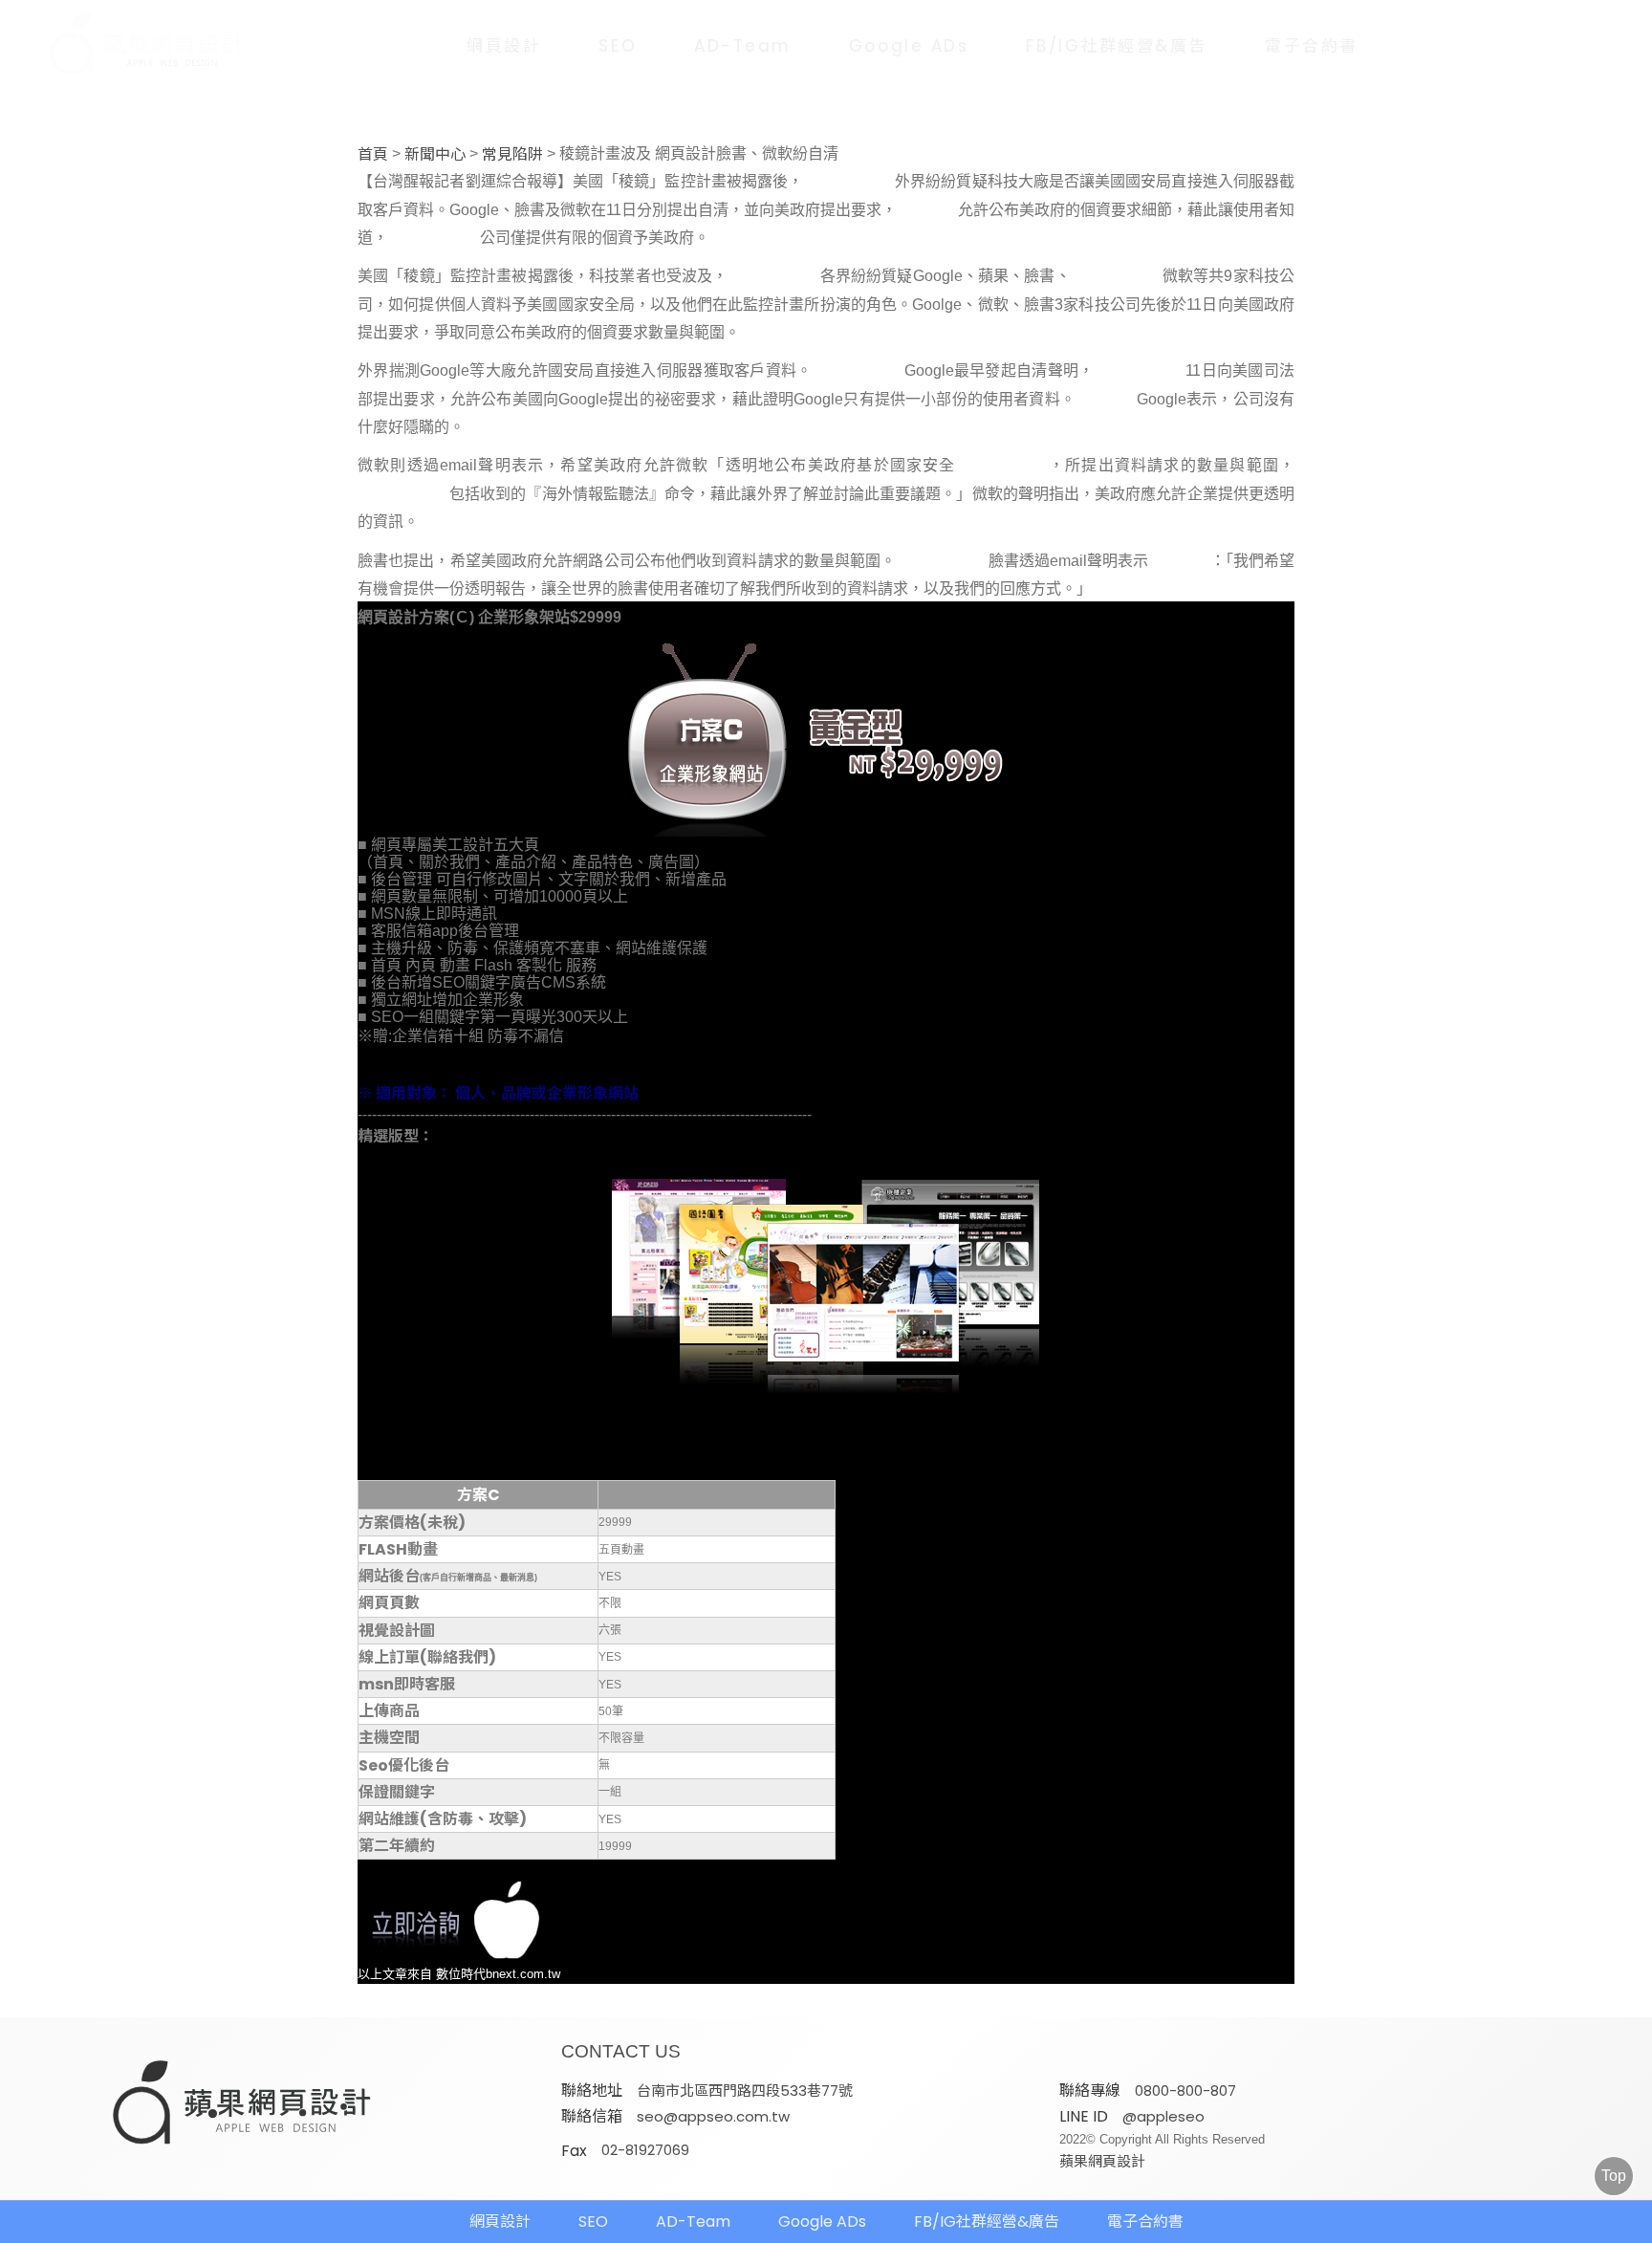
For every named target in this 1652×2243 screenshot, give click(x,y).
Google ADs (909, 46)
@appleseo (1163, 2116)
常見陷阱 (512, 155)
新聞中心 (435, 155)
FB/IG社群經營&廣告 (1117, 46)
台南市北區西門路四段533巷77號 (745, 2091)
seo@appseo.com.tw (713, 2116)
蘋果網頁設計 (1102, 2161)
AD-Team (743, 46)
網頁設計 (504, 46)
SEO (618, 46)
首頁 (373, 155)
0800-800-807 (1185, 2091)
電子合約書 (1312, 46)
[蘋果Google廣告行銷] (243, 2104)
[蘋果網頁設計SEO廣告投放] (133, 45)
